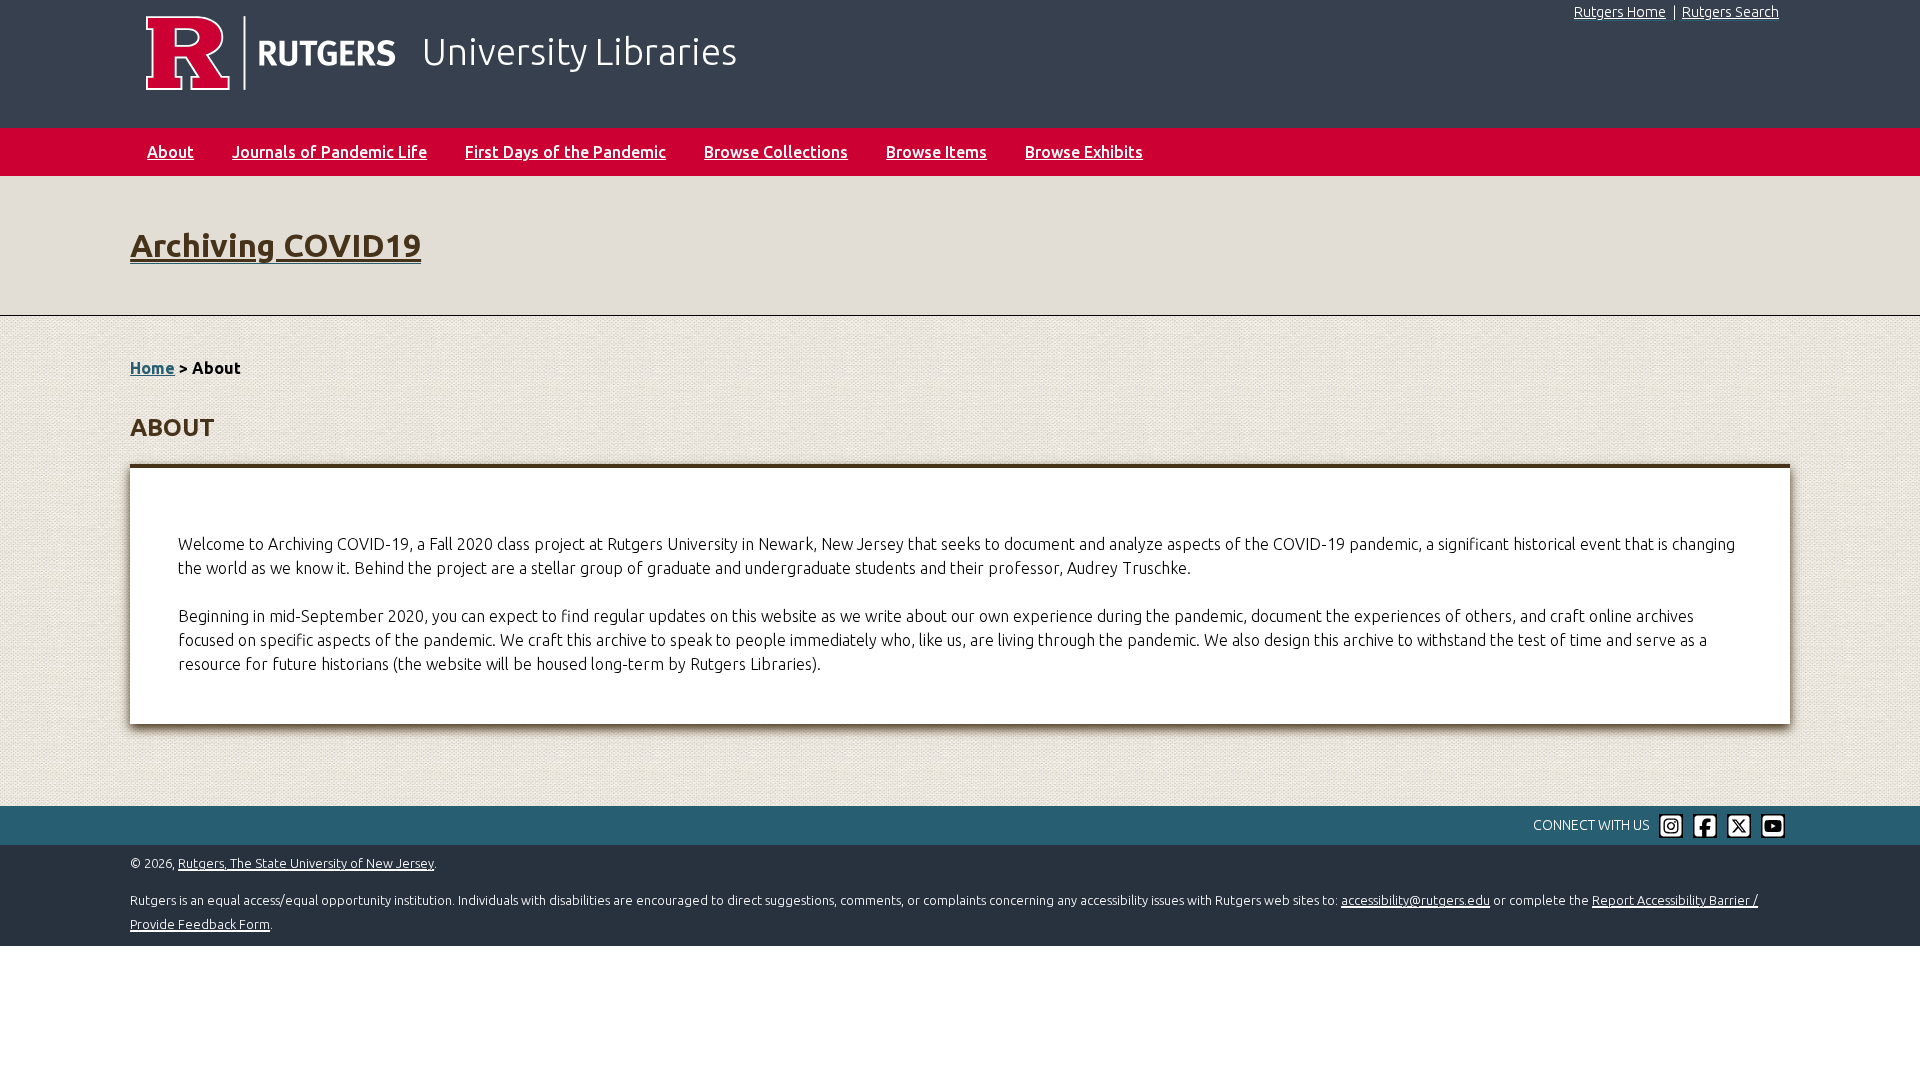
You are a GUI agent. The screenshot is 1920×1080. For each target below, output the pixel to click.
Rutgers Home (1620, 12)
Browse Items (936, 152)
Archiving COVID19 (275, 245)
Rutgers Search (1730, 12)
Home (152, 368)
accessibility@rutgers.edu (1415, 900)
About (170, 152)
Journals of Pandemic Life (329, 152)
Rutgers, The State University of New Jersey (306, 863)
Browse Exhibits (1084, 152)
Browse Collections (776, 152)
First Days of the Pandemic (565, 152)
